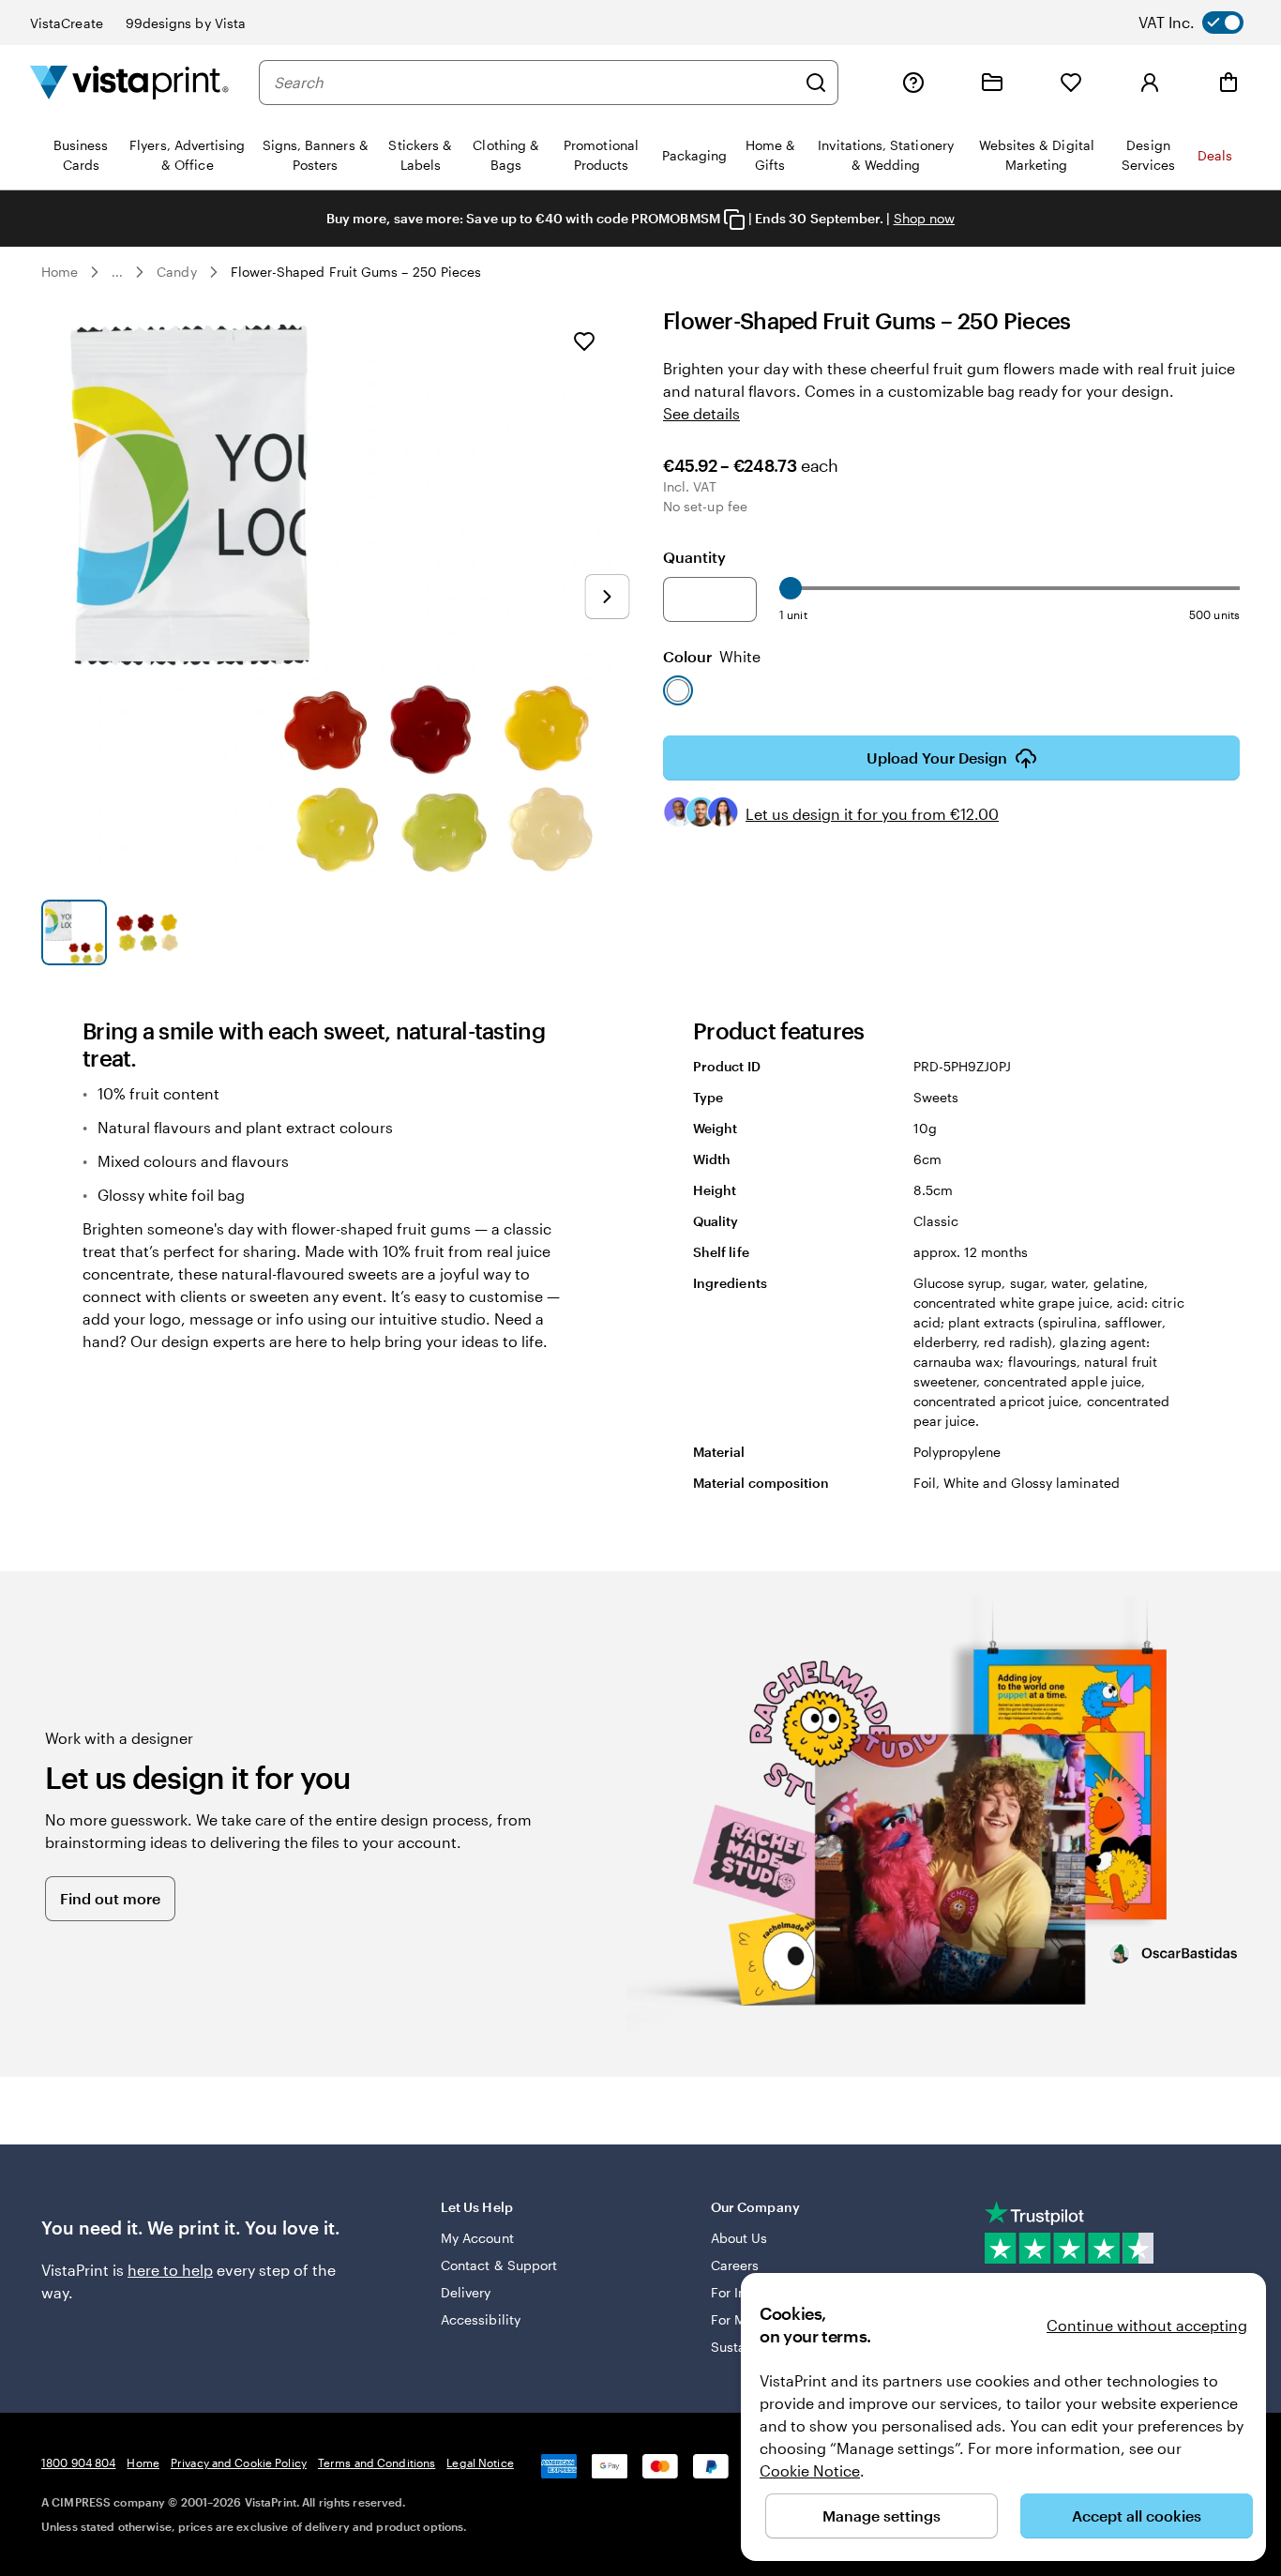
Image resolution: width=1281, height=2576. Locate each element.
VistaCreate (67, 23)
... (117, 272)
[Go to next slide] (607, 597)
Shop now (925, 218)
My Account (477, 2238)
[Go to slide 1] (74, 932)
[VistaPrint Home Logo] (129, 82)
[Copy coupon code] (734, 220)
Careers (735, 2265)
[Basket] (1228, 83)
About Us (739, 2238)
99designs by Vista (186, 23)
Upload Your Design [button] (937, 758)
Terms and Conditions (377, 2462)
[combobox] (535, 83)
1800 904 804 (78, 2462)
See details (701, 413)
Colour (712, 656)
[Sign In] (1150, 83)
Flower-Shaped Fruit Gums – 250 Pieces (356, 272)
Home (60, 272)
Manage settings (882, 2515)
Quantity (694, 557)
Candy (176, 272)
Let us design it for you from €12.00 (872, 814)
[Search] (816, 83)
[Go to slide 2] (147, 932)
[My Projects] (992, 83)
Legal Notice (480, 2462)
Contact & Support (499, 2265)
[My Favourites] (1071, 83)
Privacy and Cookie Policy (239, 2462)
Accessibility (481, 2319)
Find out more (110, 1898)
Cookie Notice (810, 2470)
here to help (170, 2270)
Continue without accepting (1147, 2325)
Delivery (466, 2292)
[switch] (1206, 23)
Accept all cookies (1137, 2515)
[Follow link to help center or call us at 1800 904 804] (913, 83)
